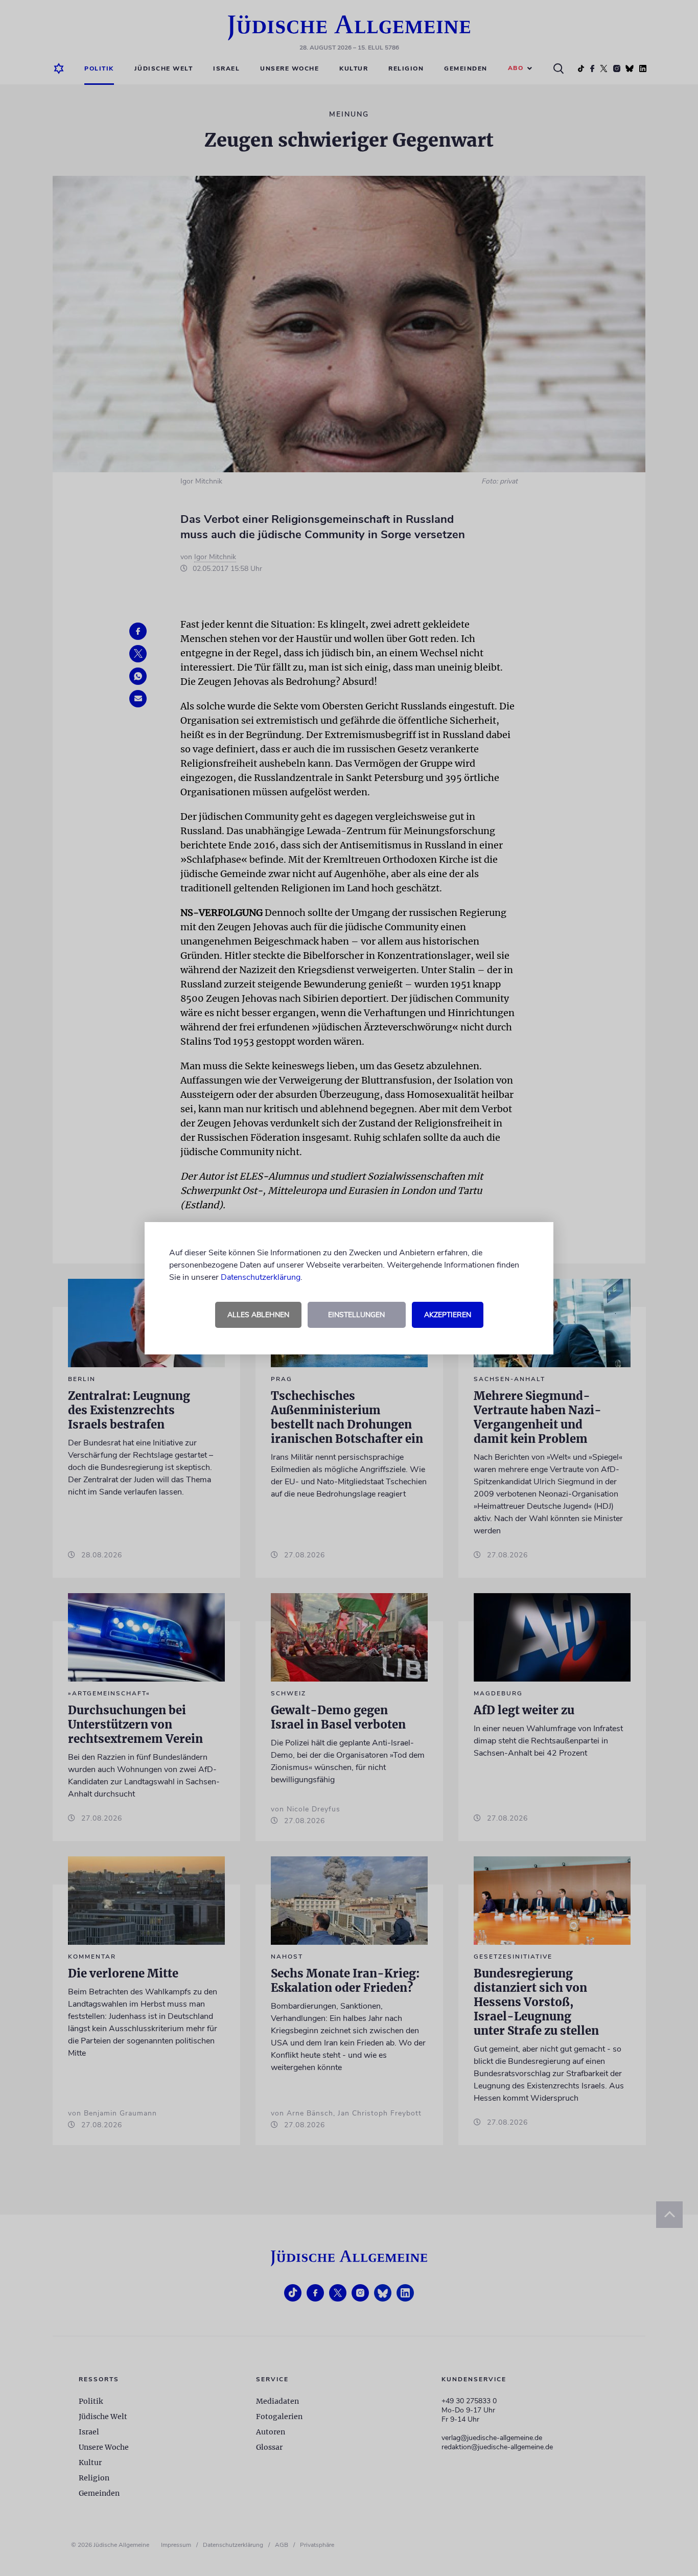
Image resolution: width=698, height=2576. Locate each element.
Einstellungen (356, 1315)
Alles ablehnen (258, 1315)
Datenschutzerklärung (261, 1277)
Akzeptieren (448, 1315)
